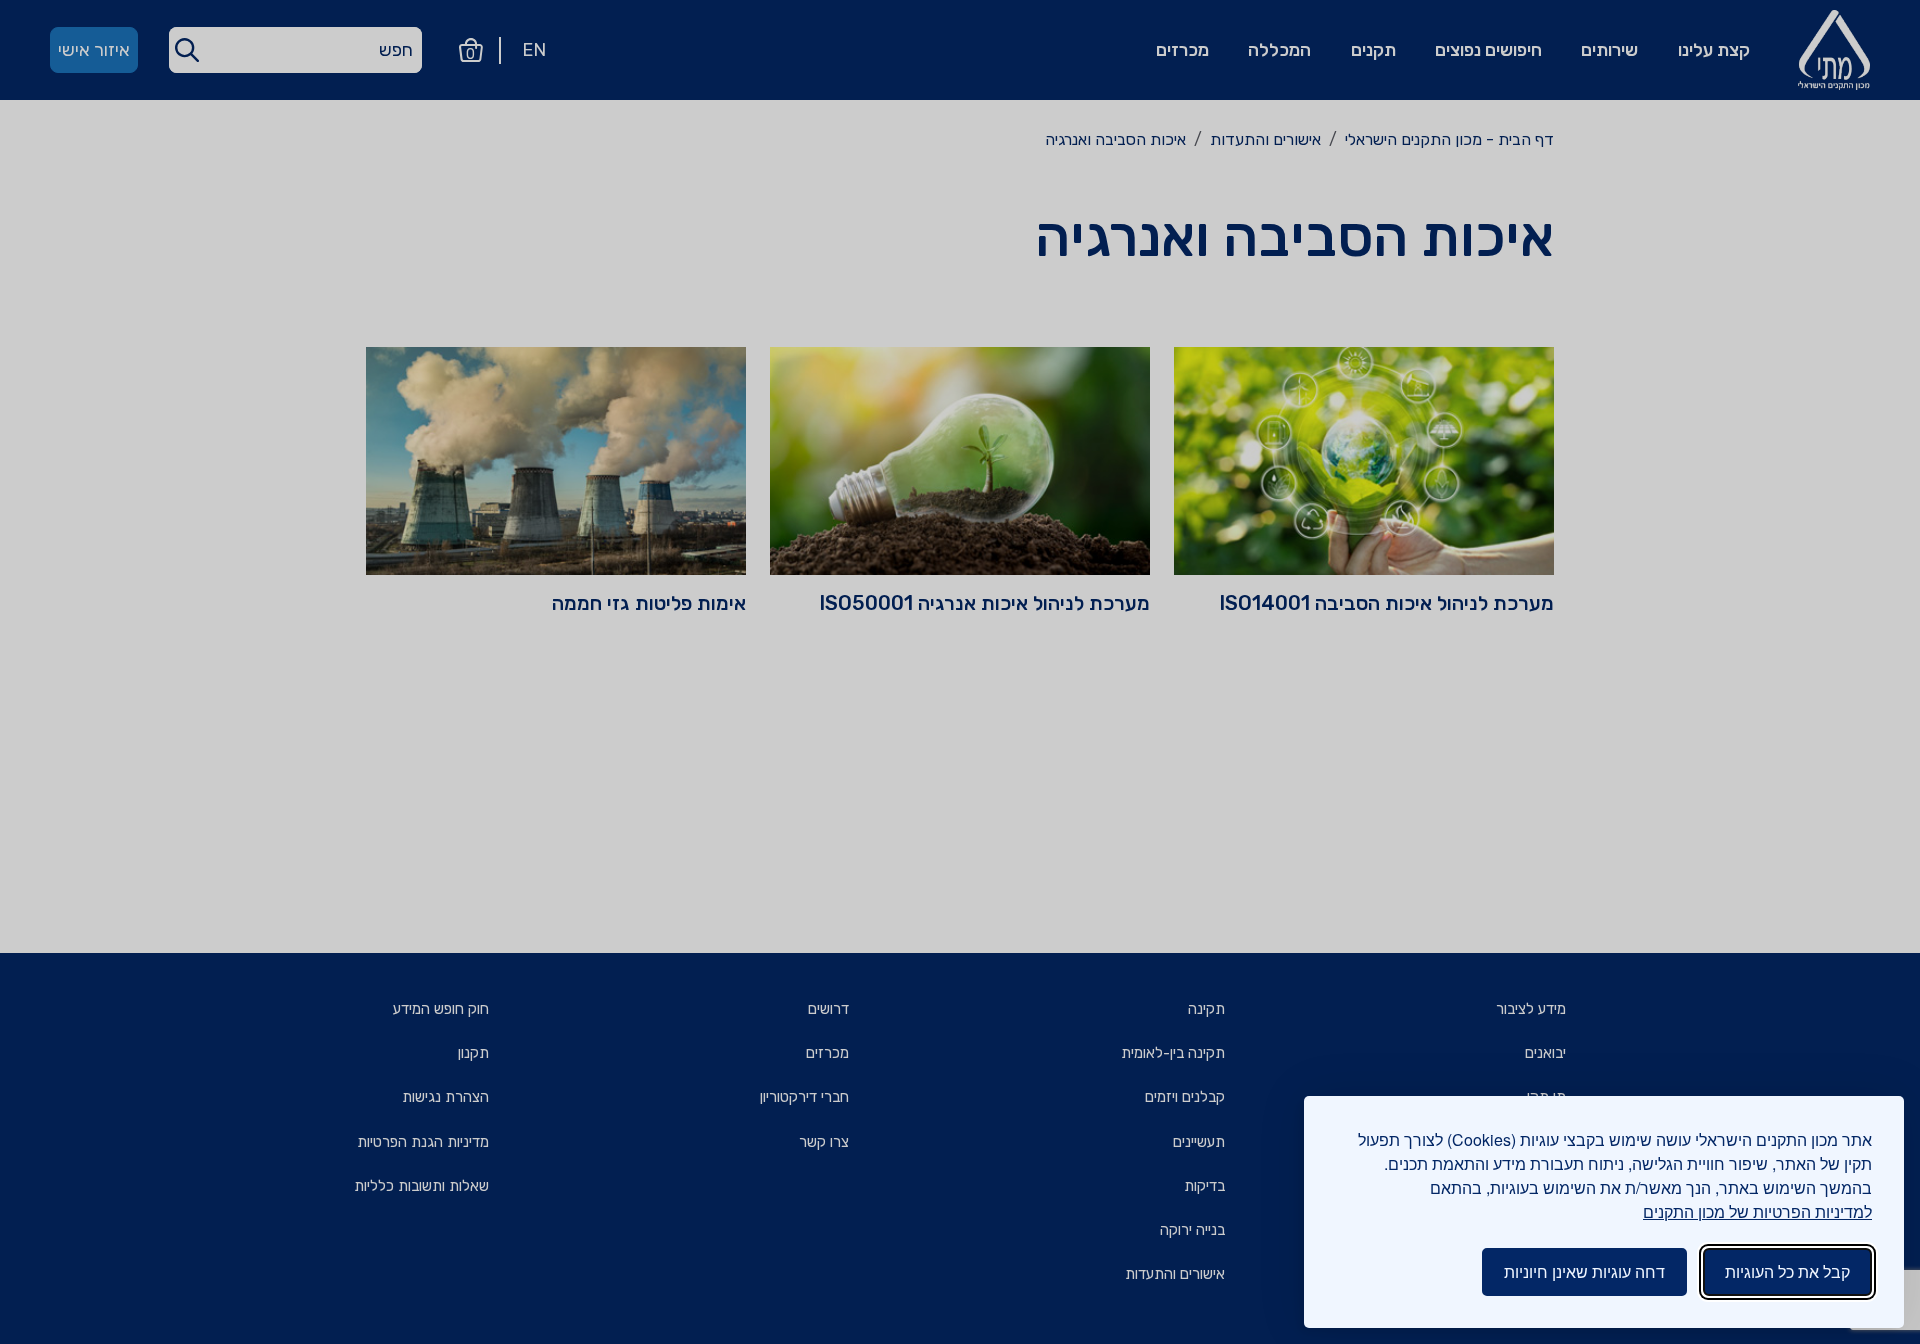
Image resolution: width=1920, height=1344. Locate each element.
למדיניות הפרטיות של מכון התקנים (1757, 1211)
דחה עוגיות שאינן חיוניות (1584, 1271)
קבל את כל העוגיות (1787, 1271)
